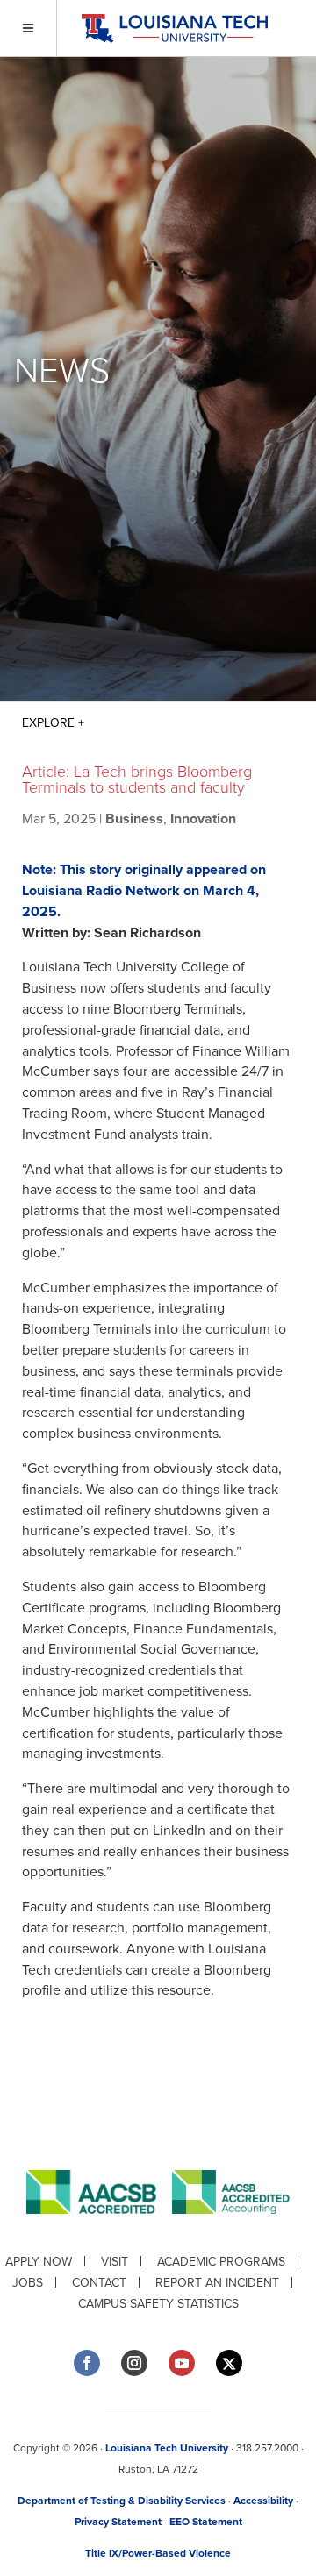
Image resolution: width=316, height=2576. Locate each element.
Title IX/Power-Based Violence (158, 2553)
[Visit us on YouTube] (182, 2363)
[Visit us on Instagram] (134, 2363)
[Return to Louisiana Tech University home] (174, 28)
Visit (115, 2262)
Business (134, 819)
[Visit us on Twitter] (229, 2363)
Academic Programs (221, 2262)
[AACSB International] (99, 2227)
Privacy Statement (118, 2522)
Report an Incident (217, 2283)
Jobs (28, 2283)
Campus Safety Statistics (158, 2304)
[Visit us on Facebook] (87, 2363)
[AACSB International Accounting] (231, 2227)
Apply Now (39, 2262)
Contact (99, 2283)
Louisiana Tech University (167, 2448)
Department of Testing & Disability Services (122, 2501)
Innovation (203, 819)
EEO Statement (206, 2522)
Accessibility (263, 2501)
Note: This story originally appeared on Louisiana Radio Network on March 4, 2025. (144, 891)
